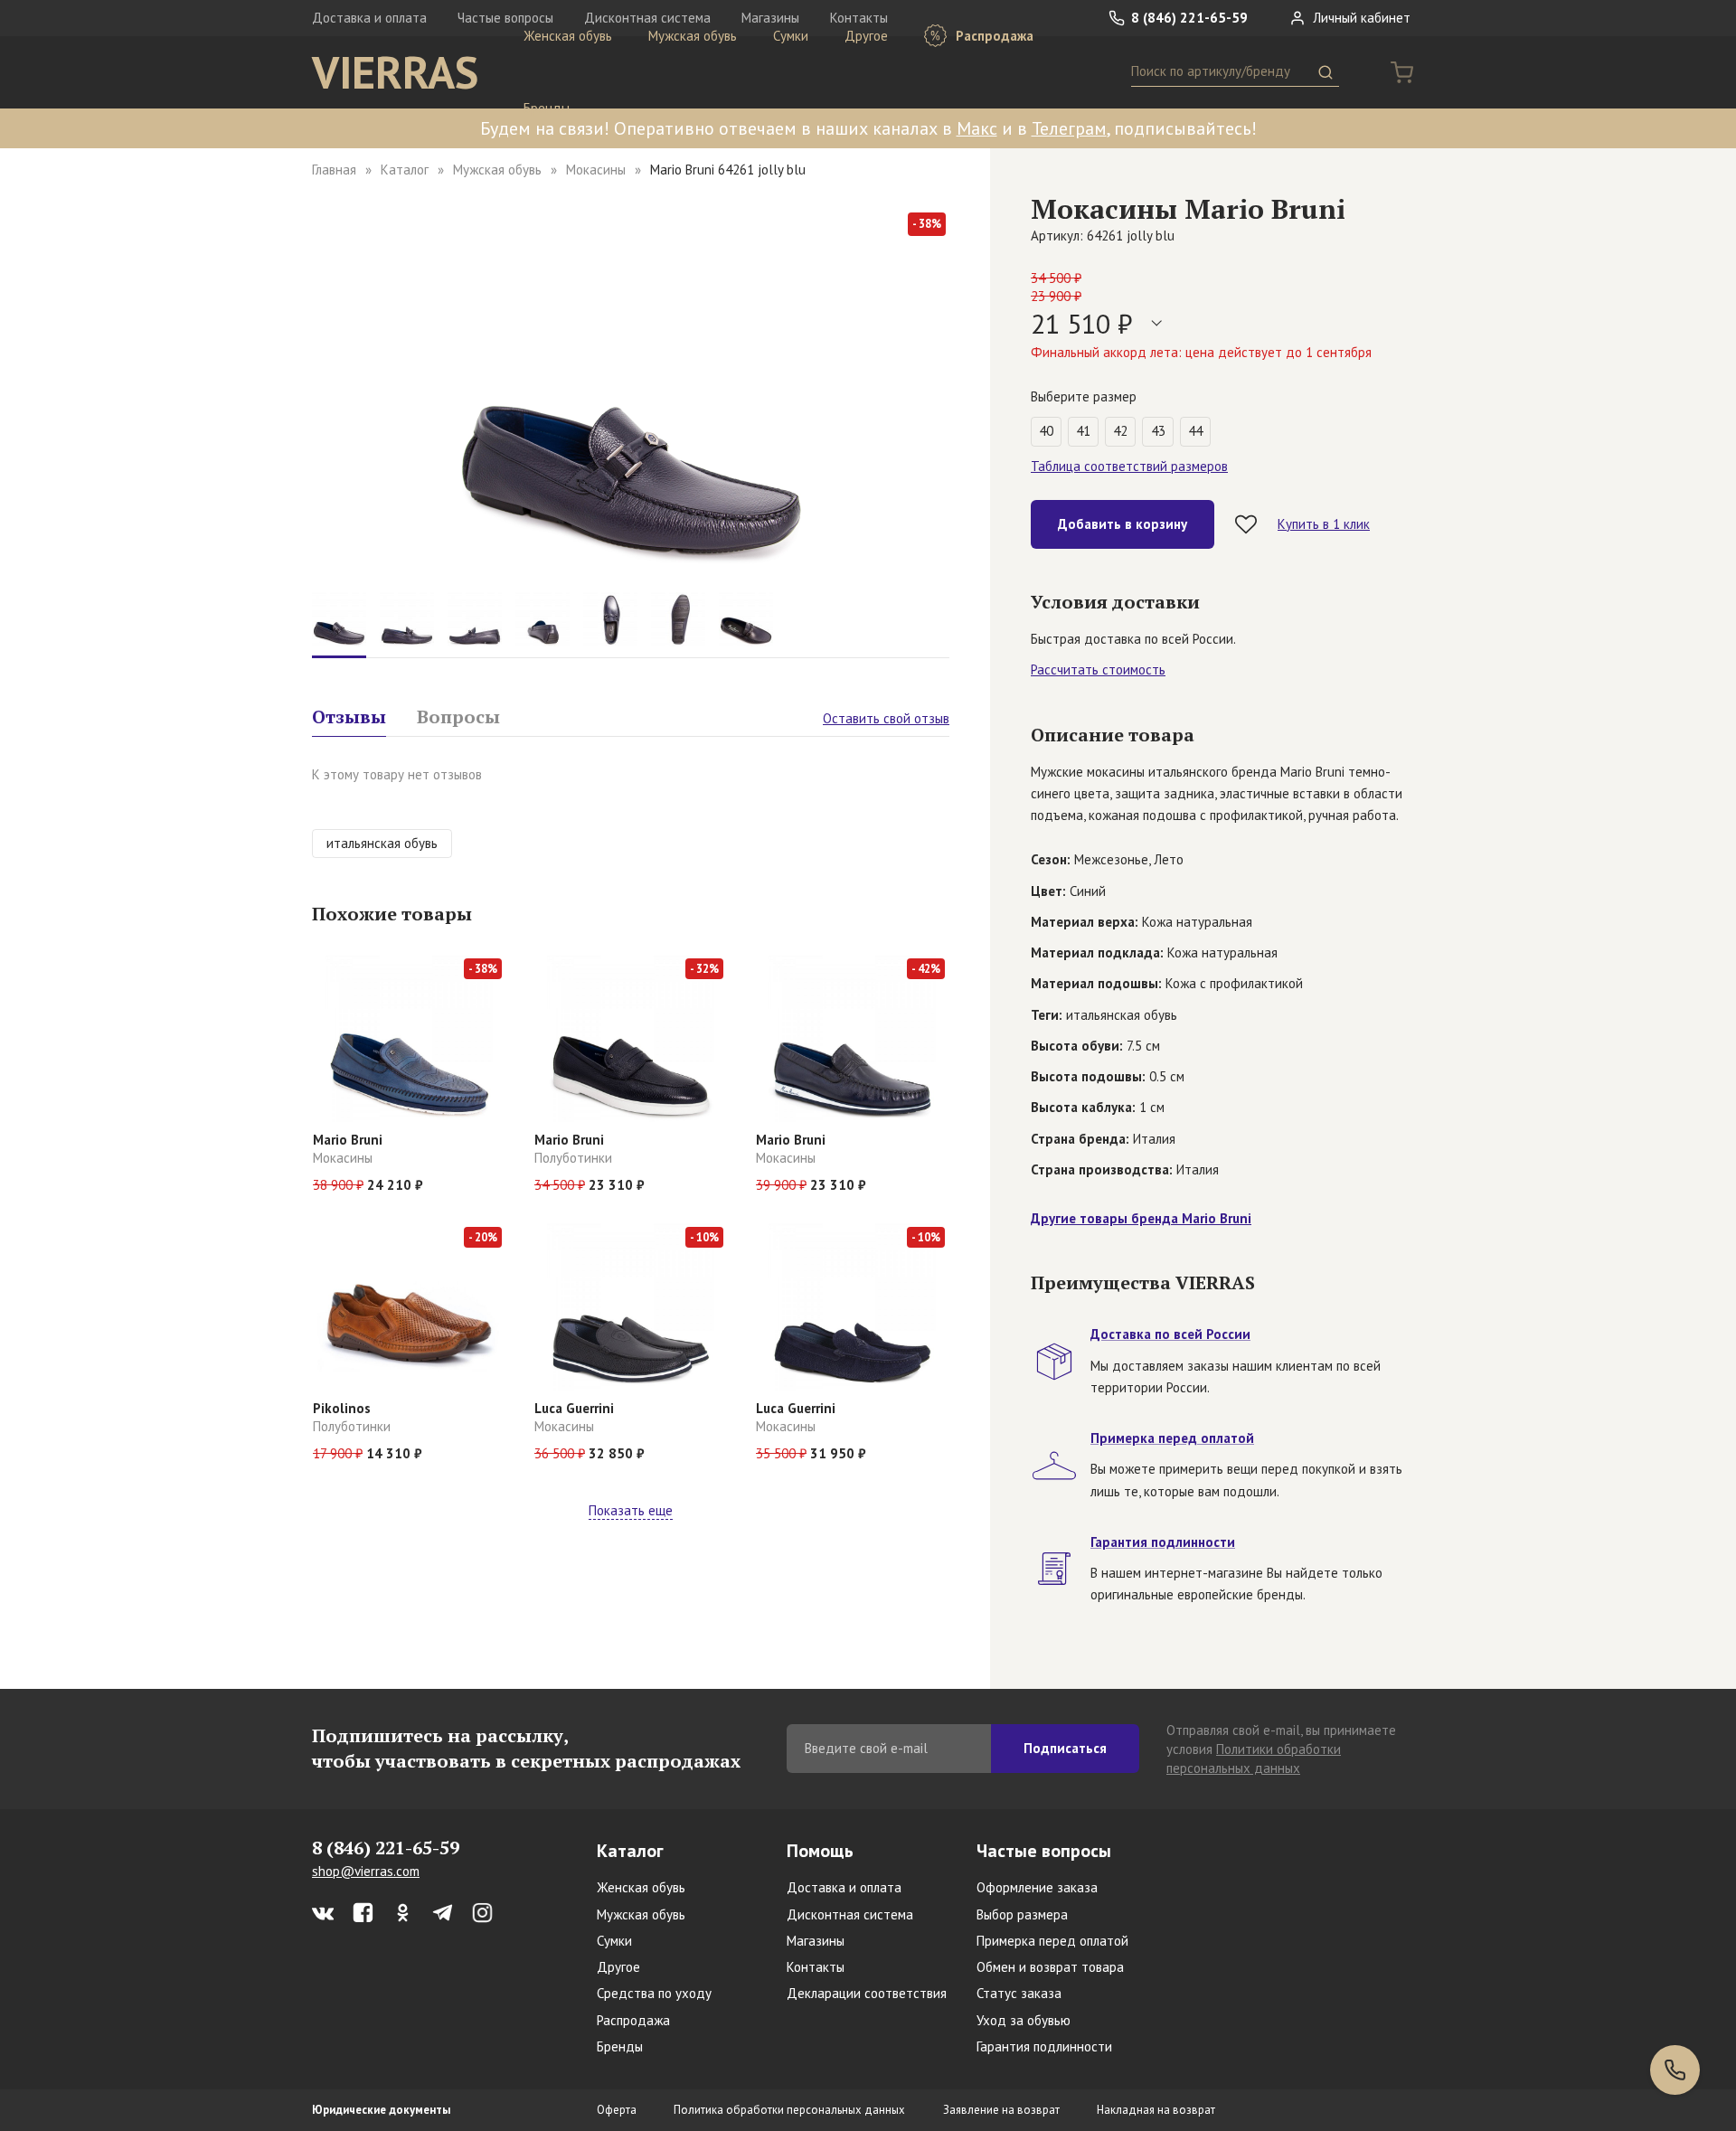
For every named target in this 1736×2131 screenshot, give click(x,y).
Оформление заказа (1037, 1887)
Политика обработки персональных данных (789, 2110)
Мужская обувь (693, 36)
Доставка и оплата (369, 18)
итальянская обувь (382, 843)
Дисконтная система (850, 1914)
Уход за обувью (1024, 2020)
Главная (334, 170)
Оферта (617, 2110)
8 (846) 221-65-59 (1188, 18)
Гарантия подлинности (1044, 2046)
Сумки (791, 36)
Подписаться (1065, 1748)
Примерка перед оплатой (1052, 1941)
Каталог (405, 170)
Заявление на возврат (1001, 2110)
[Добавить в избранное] (1246, 524)
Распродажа (993, 36)
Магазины (816, 1941)
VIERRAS (395, 72)
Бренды (547, 108)
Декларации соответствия (867, 1993)
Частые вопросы (1044, 1851)
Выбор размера (1022, 1914)
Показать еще (631, 1510)
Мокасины (596, 170)
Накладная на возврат (1156, 2110)
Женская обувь (568, 36)
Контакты (816, 1967)
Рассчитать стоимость (1098, 669)
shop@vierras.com (366, 1871)
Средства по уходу (654, 1993)
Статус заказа (1019, 1993)
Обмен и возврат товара (1050, 1967)
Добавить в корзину (1123, 524)
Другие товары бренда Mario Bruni (1141, 1218)
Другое (866, 36)
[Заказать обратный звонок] (1675, 2070)
